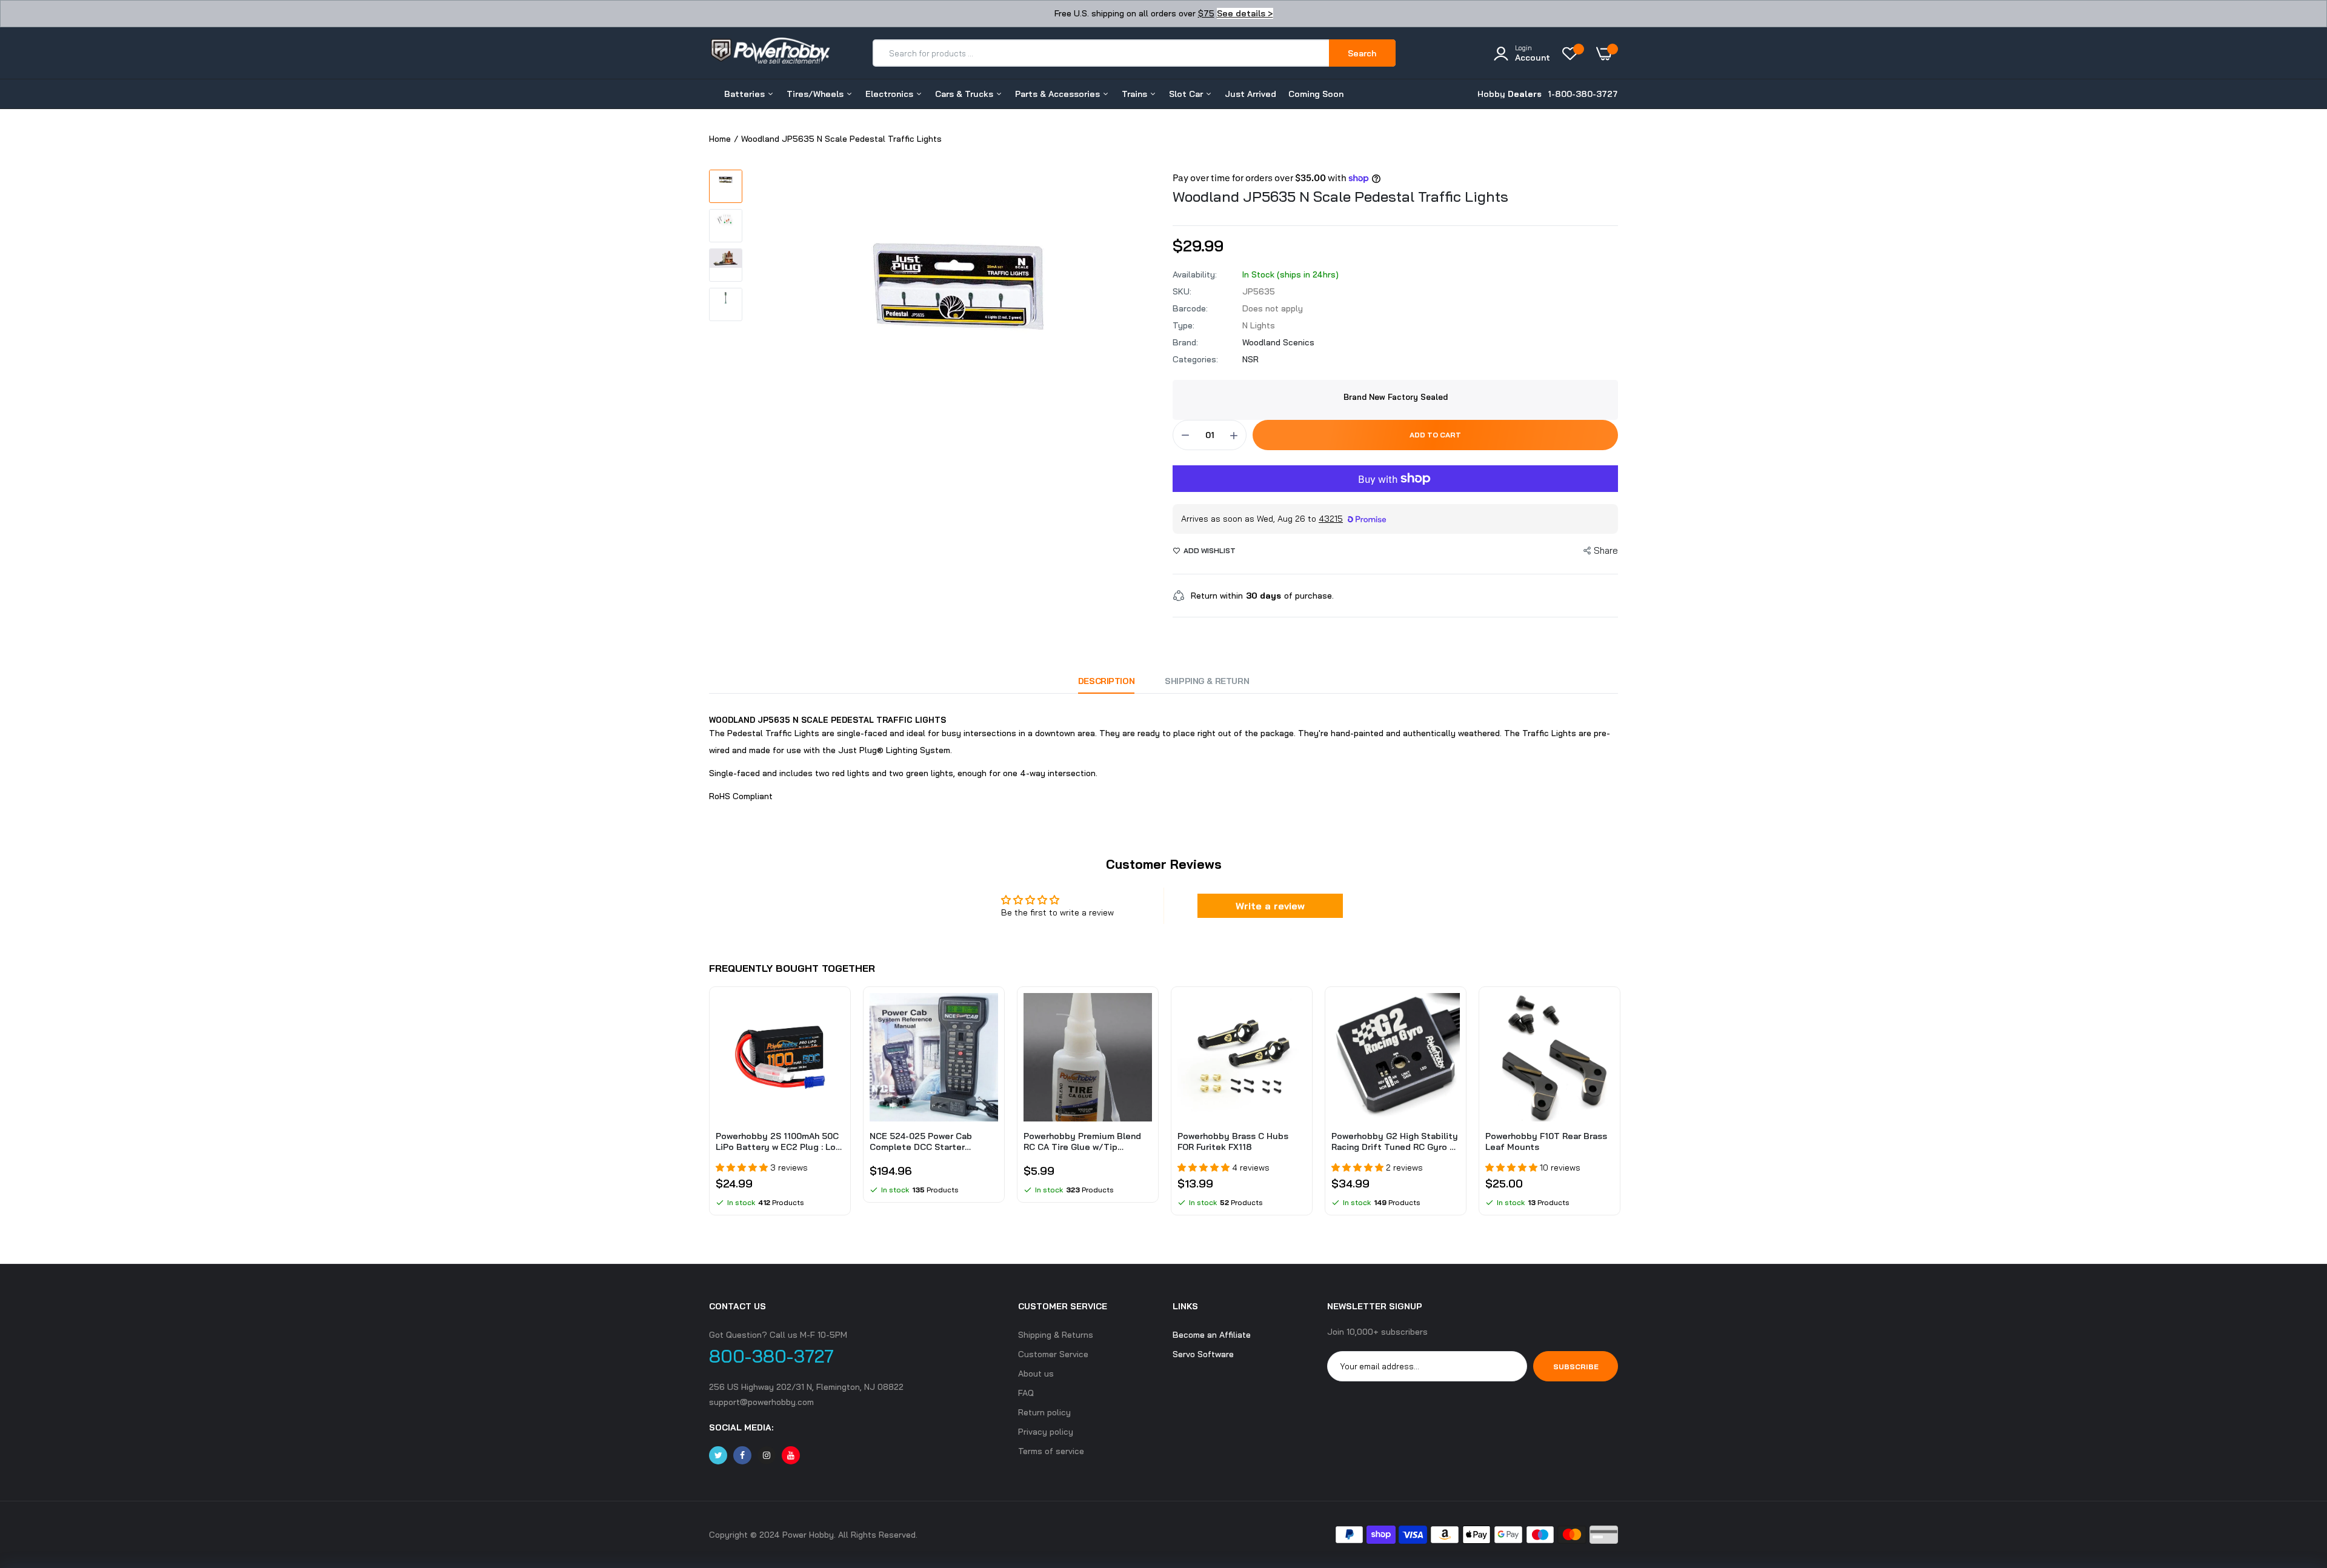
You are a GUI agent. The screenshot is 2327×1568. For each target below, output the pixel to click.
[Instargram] (767, 1455)
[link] (833, 1013)
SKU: (1182, 291)
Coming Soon (1316, 94)
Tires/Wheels (816, 94)
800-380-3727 (771, 1356)
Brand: (1185, 342)
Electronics (891, 94)
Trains (1136, 94)
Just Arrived (1250, 94)
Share (1606, 550)
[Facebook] (742, 1455)
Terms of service (1051, 1451)
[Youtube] (791, 1455)
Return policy (1044, 1412)
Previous (709, 1107)
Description (1106, 681)
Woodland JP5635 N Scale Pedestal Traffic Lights (1340, 196)
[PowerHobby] (770, 53)
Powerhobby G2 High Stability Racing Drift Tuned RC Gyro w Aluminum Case (1395, 1141)
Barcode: (1190, 308)
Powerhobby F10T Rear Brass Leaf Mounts (1546, 1141)
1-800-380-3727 (1583, 94)
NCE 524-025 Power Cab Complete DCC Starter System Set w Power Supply (929, 1141)
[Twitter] (718, 1455)
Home (720, 139)
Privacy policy (1046, 1432)
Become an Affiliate (1212, 1335)
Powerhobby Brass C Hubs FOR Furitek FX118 (1233, 1141)
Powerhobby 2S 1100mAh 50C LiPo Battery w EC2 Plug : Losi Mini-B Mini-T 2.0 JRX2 (779, 1141)
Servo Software (1203, 1354)
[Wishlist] (1573, 53)
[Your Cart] (1607, 53)
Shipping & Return (1207, 681)
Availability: (1195, 274)
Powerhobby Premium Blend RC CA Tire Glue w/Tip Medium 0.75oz (1082, 1141)
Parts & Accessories (1059, 94)
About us (1036, 1374)
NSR (1250, 359)
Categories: (1195, 359)
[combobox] (1101, 53)
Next (1618, 1107)
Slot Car (1187, 94)
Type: (1183, 325)
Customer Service (1053, 1354)
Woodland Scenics (1278, 342)
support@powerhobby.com (761, 1402)
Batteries (746, 94)
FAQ (1026, 1393)
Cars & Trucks (965, 94)
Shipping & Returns (1056, 1335)
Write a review (1270, 906)
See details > (1245, 13)
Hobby (1510, 94)
